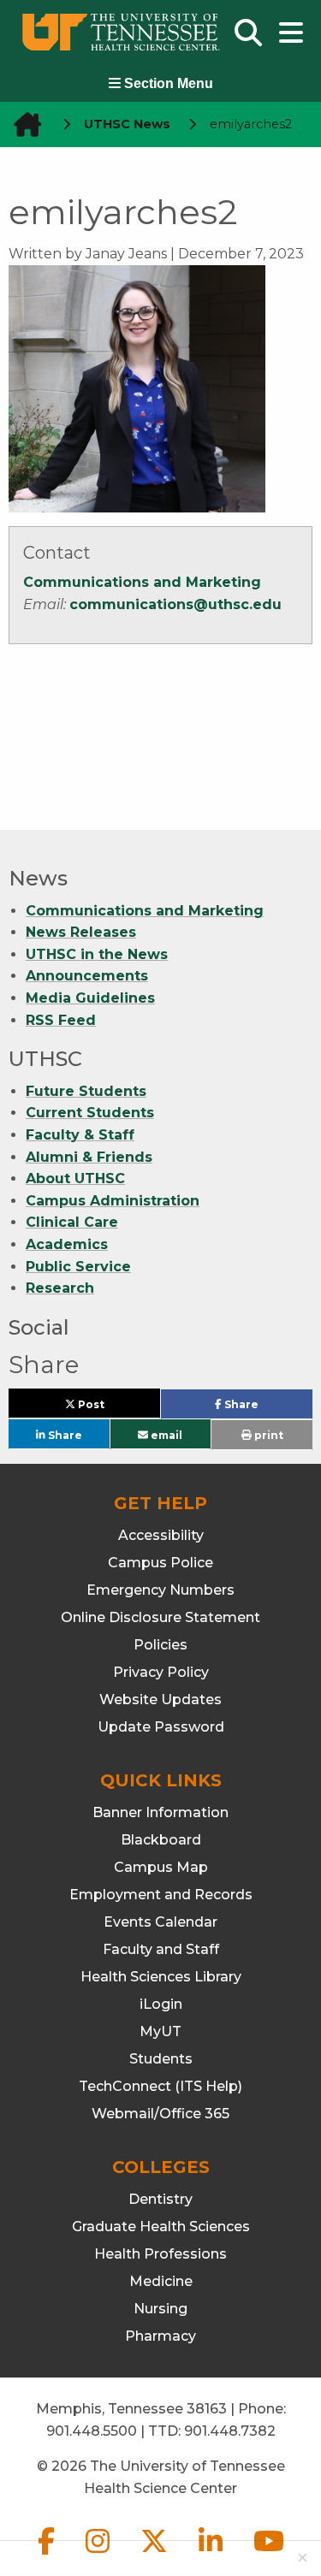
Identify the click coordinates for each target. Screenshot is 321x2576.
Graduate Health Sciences (161, 2227)
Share (267, 1408)
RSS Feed (61, 1020)
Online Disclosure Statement (160, 1617)
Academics (67, 1244)
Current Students (90, 1113)
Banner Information (160, 1812)
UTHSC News (127, 124)
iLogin (161, 2004)
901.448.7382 (230, 2431)
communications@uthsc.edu (175, 604)
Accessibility (161, 1535)
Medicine (161, 2281)
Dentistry (160, 2199)
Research (60, 1288)
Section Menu (167, 83)
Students (161, 2059)
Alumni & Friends (89, 1157)
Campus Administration (113, 1201)
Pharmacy (160, 2336)
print (267, 1435)
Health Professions (160, 2254)
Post (110, 1408)
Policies (160, 1645)
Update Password (161, 1727)
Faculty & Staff (80, 1135)
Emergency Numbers (160, 1590)
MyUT (160, 2031)
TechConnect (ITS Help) (160, 2086)
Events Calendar (160, 1922)
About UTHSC (75, 1178)
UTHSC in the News (97, 954)
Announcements (87, 976)
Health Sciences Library (161, 1977)
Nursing (160, 2309)
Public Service (78, 1267)
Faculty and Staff (161, 1949)
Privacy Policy (161, 1672)
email (165, 1434)
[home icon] (22, 124)
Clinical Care (72, 1222)
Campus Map (161, 1867)
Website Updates (160, 1700)
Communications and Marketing (142, 582)
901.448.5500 (92, 2431)
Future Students (86, 1091)
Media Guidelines (90, 998)
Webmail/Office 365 (160, 2114)
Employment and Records (161, 1895)
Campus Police (160, 1563)
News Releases (81, 932)
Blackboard (161, 1840)
